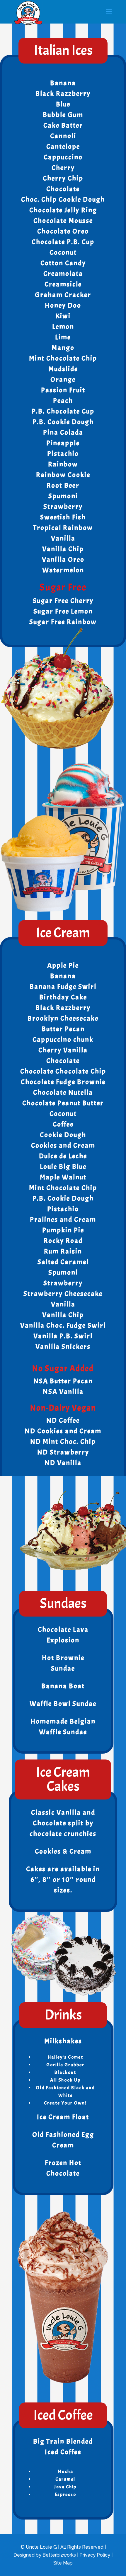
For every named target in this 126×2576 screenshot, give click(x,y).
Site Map (63, 2563)
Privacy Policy (95, 2555)
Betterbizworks (59, 2555)
